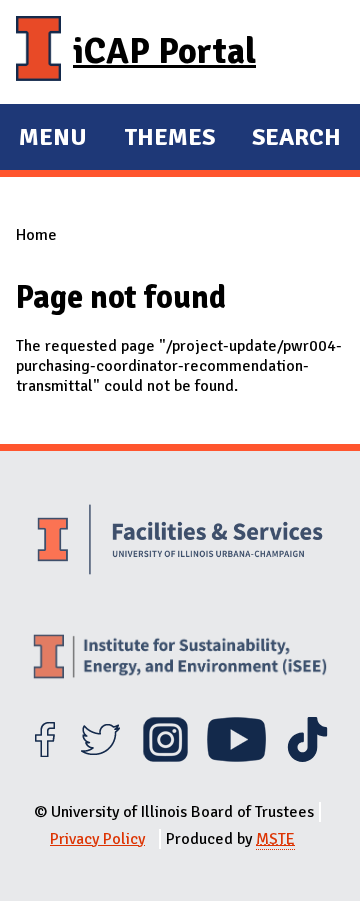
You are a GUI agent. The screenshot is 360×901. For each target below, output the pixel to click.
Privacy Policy (97, 839)
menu (53, 140)
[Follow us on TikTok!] (307, 757)
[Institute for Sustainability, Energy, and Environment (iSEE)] (180, 659)
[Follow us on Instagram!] (165, 757)
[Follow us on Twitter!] (100, 757)
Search (296, 137)
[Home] (38, 52)
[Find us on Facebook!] (44, 757)
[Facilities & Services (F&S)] (180, 542)
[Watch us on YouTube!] (236, 757)
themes (169, 140)
